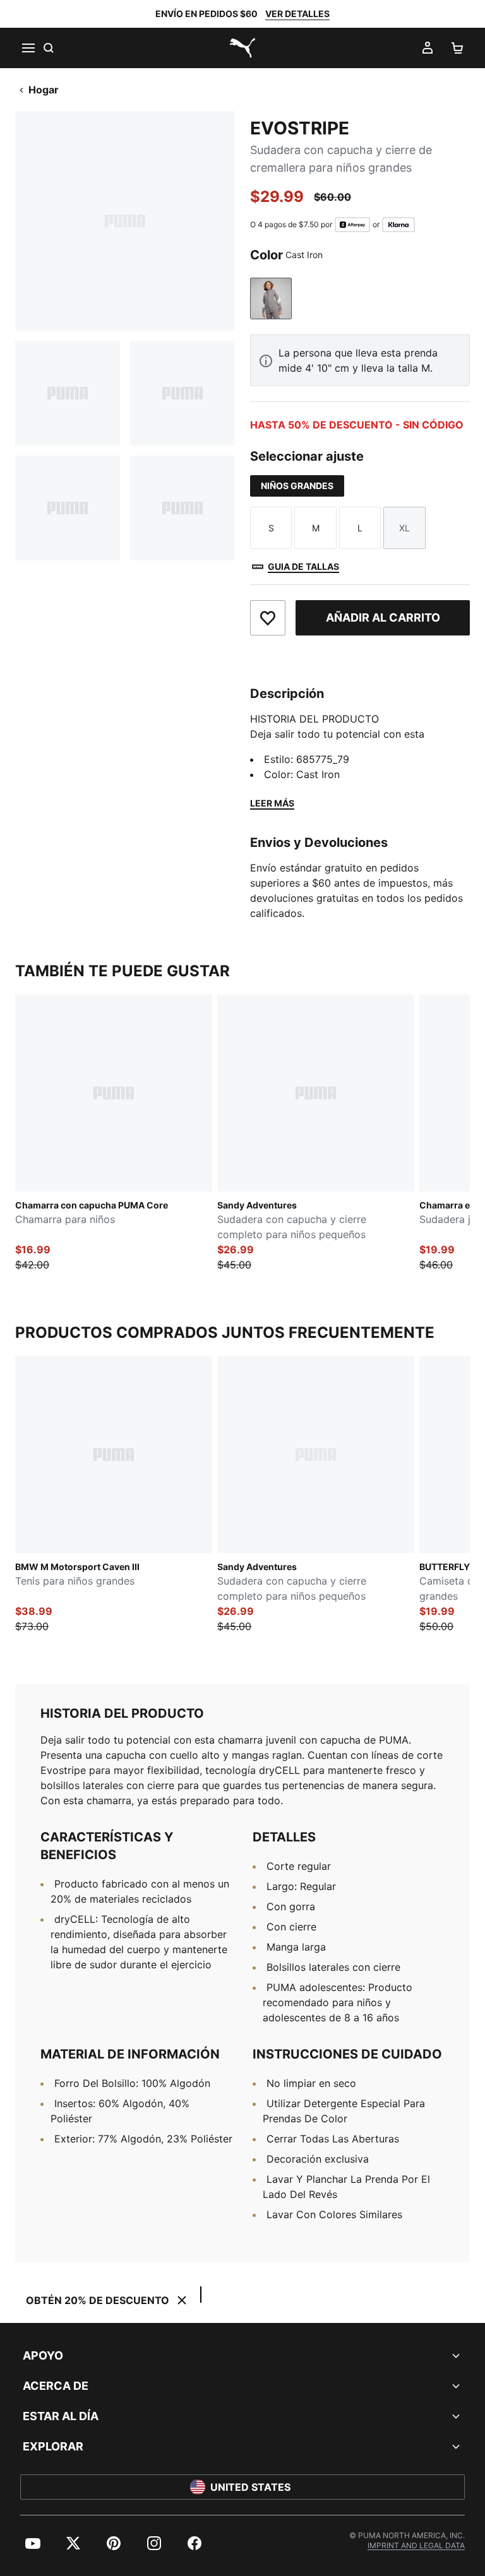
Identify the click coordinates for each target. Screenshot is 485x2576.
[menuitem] (33, 2543)
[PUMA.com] (242, 48)
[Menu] (28, 48)
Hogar (44, 90)
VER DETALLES (297, 14)
